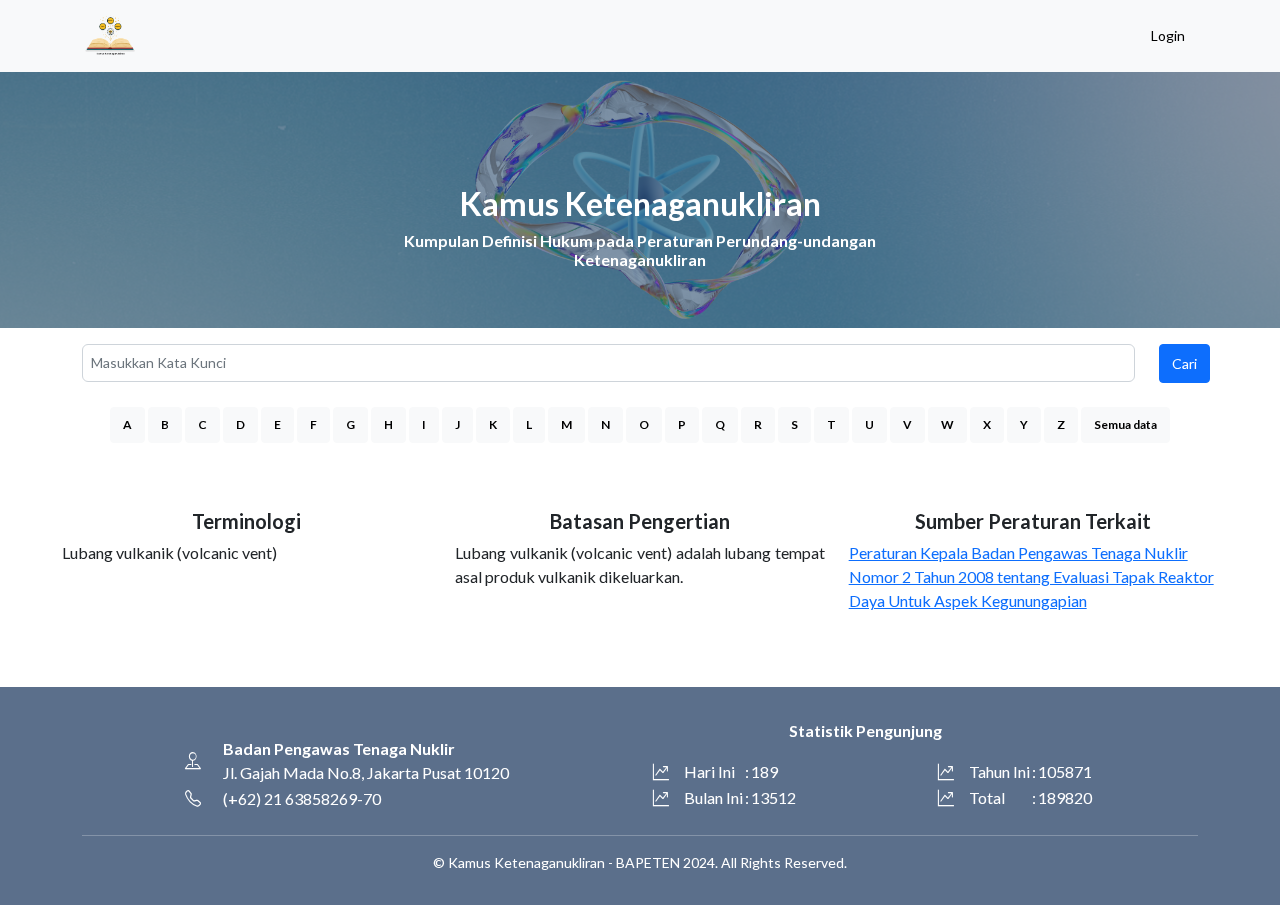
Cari (1184, 363)
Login (1168, 35)
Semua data (1125, 424)
